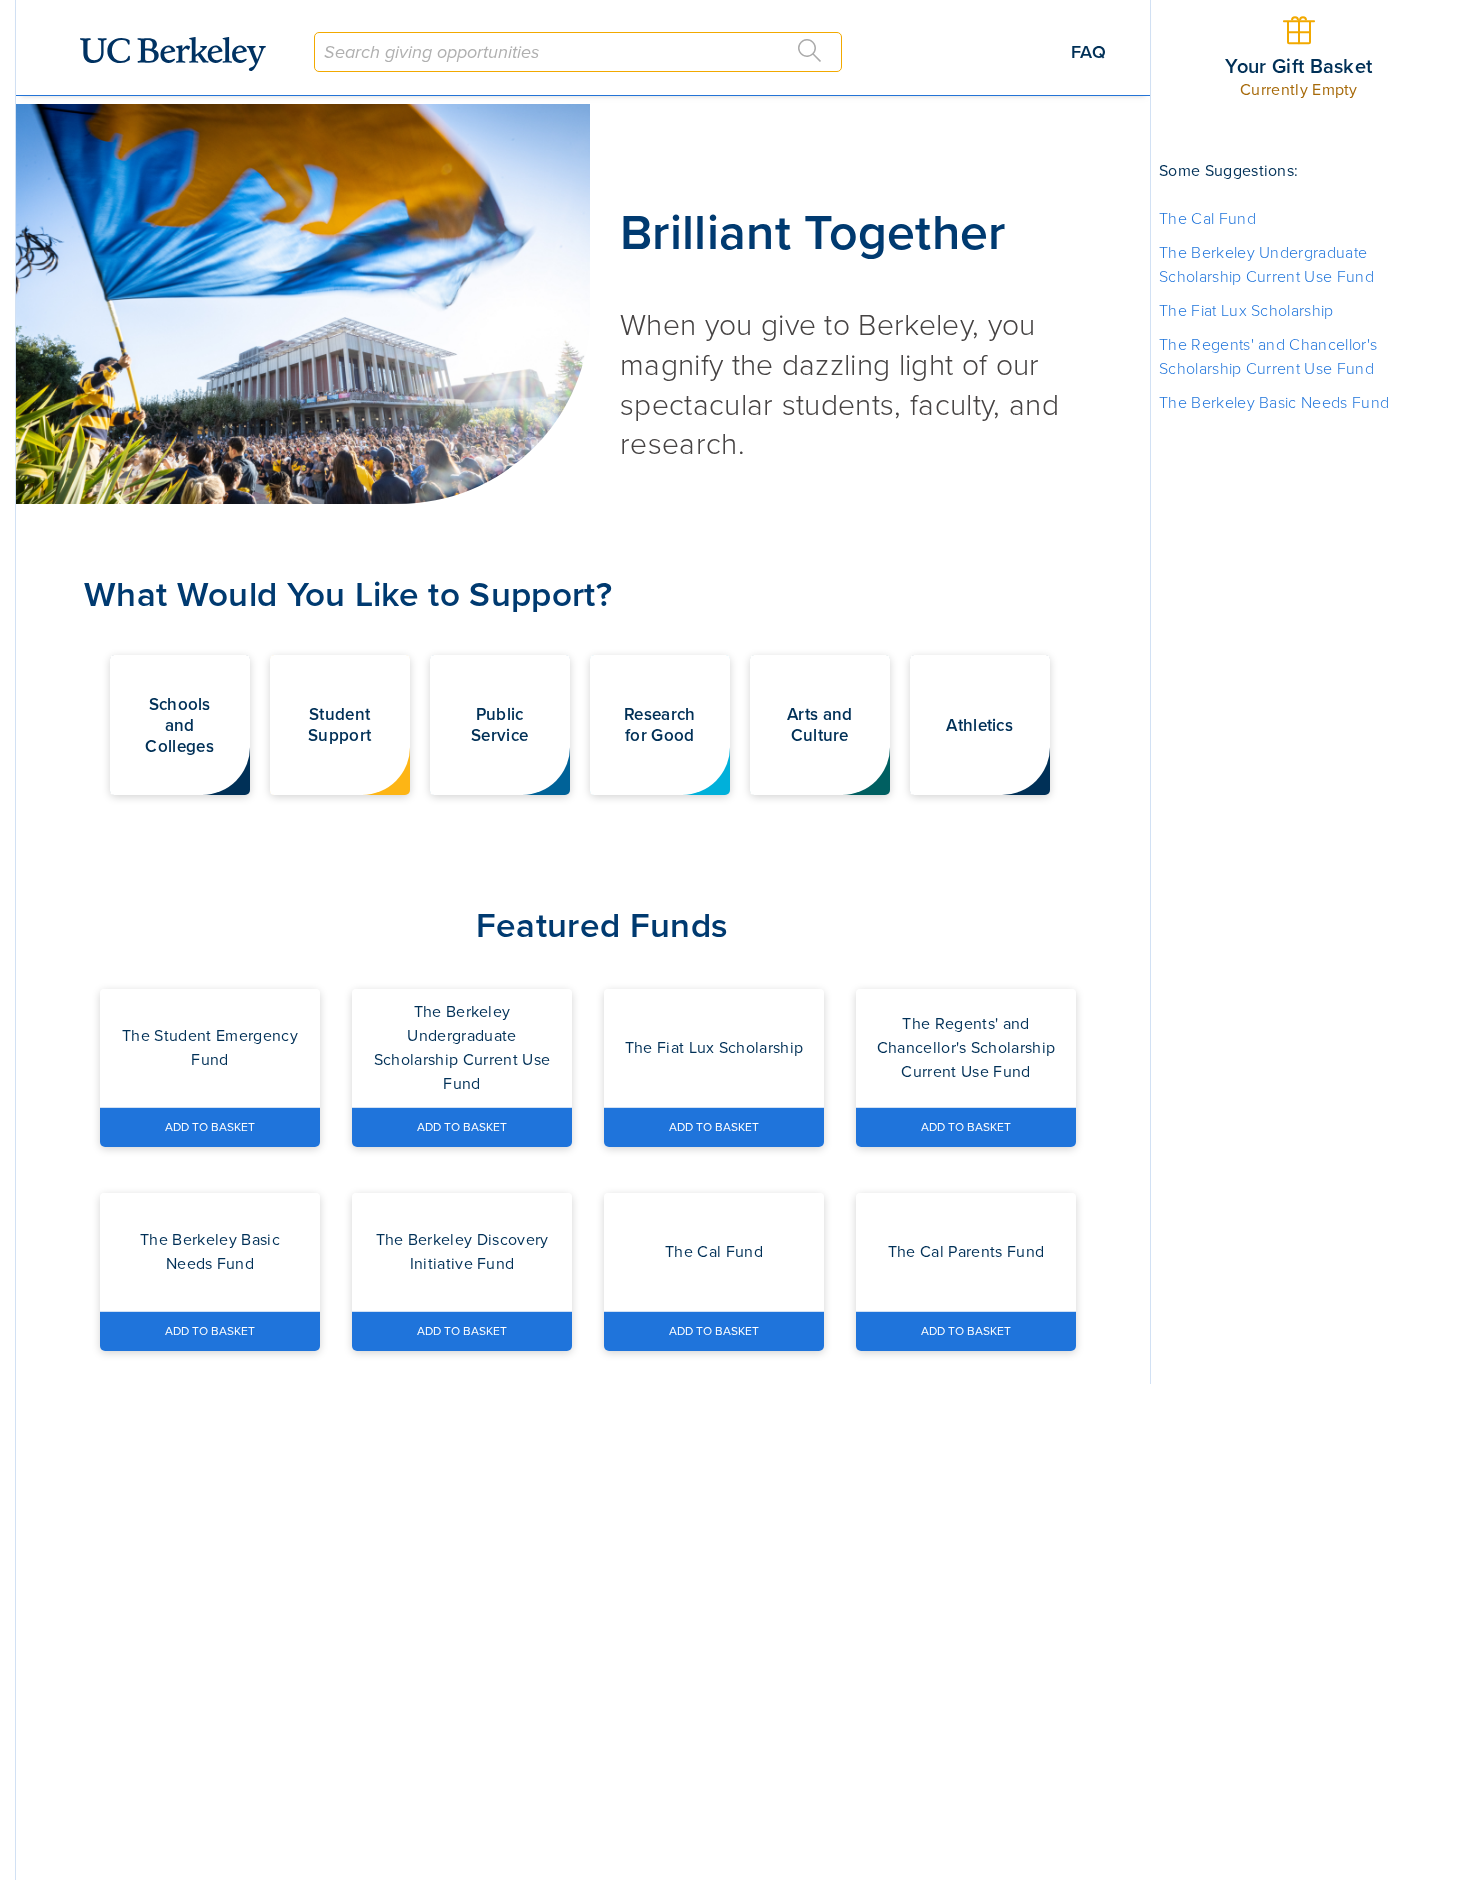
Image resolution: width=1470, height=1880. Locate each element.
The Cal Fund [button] (1207, 219)
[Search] (810, 51)
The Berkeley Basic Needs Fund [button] (1274, 403)
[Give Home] (181, 54)
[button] (180, 725)
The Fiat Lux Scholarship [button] (1246, 311)
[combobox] (578, 52)
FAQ (1088, 52)
